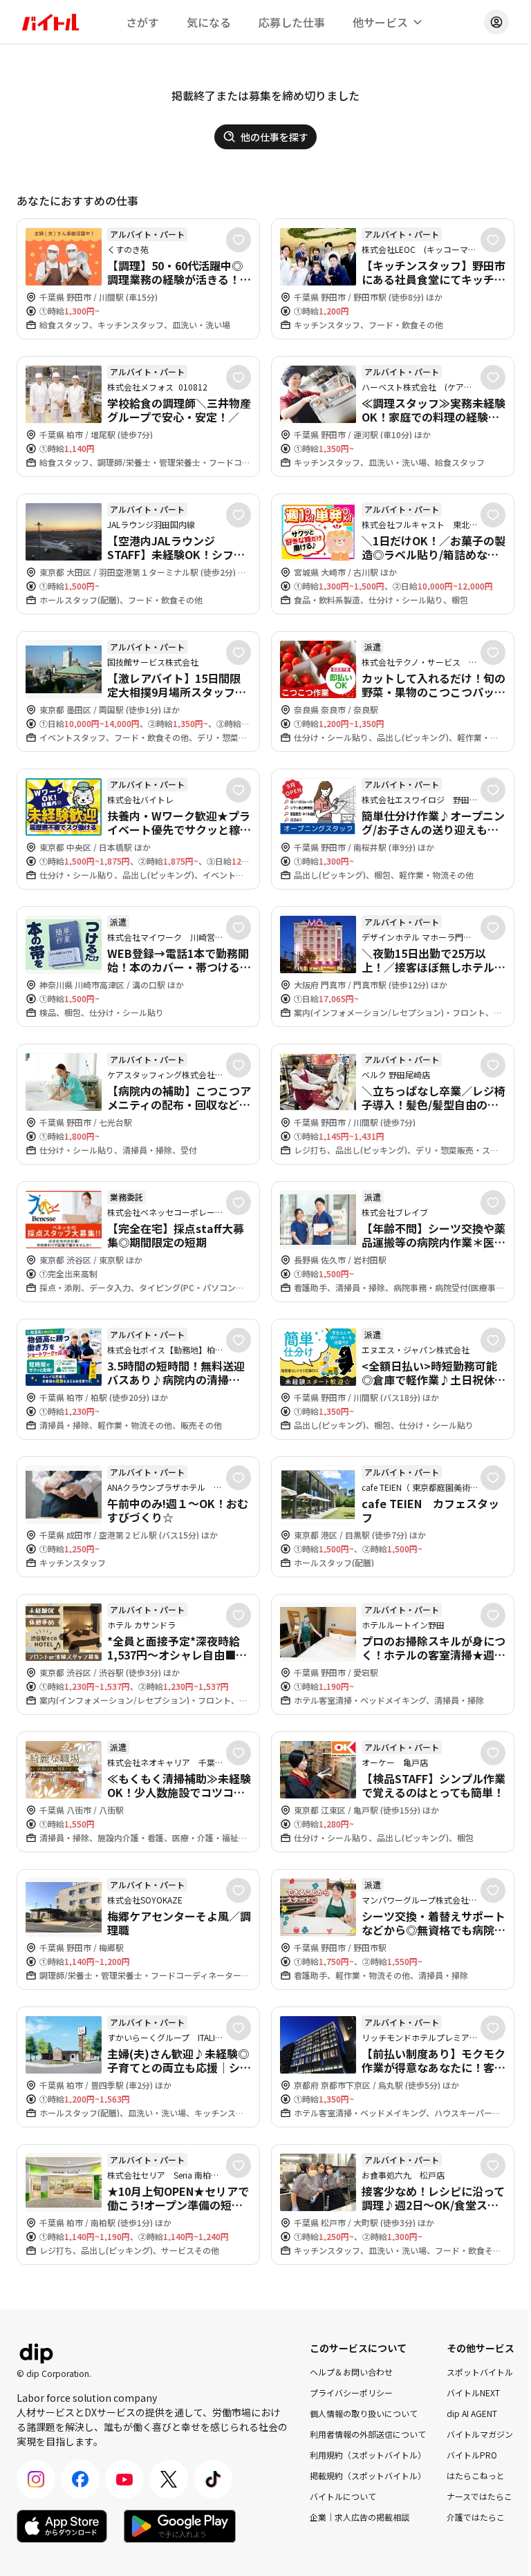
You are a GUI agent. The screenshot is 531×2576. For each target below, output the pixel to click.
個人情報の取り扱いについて (364, 2413)
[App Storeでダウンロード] (62, 2526)
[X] (169, 2479)
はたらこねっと (476, 2475)
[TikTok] (213, 2479)
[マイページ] (496, 22)
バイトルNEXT (473, 2392)
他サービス (380, 22)
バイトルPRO (472, 2455)
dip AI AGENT (472, 2413)
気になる (209, 22)
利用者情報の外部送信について (368, 2434)
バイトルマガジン (480, 2434)
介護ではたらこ (476, 2517)
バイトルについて (343, 2496)
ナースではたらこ (479, 2496)
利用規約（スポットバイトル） (368, 2455)
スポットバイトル (480, 2372)
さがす (142, 22)
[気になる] (239, 240)
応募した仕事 (292, 22)
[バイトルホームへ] (50, 22)
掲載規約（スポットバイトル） (368, 2475)
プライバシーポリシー (351, 2392)
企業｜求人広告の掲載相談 (360, 2517)
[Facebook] (80, 2479)
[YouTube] (124, 2479)
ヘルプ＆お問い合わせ (351, 2372)
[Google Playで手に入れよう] (180, 2526)
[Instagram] (36, 2479)
